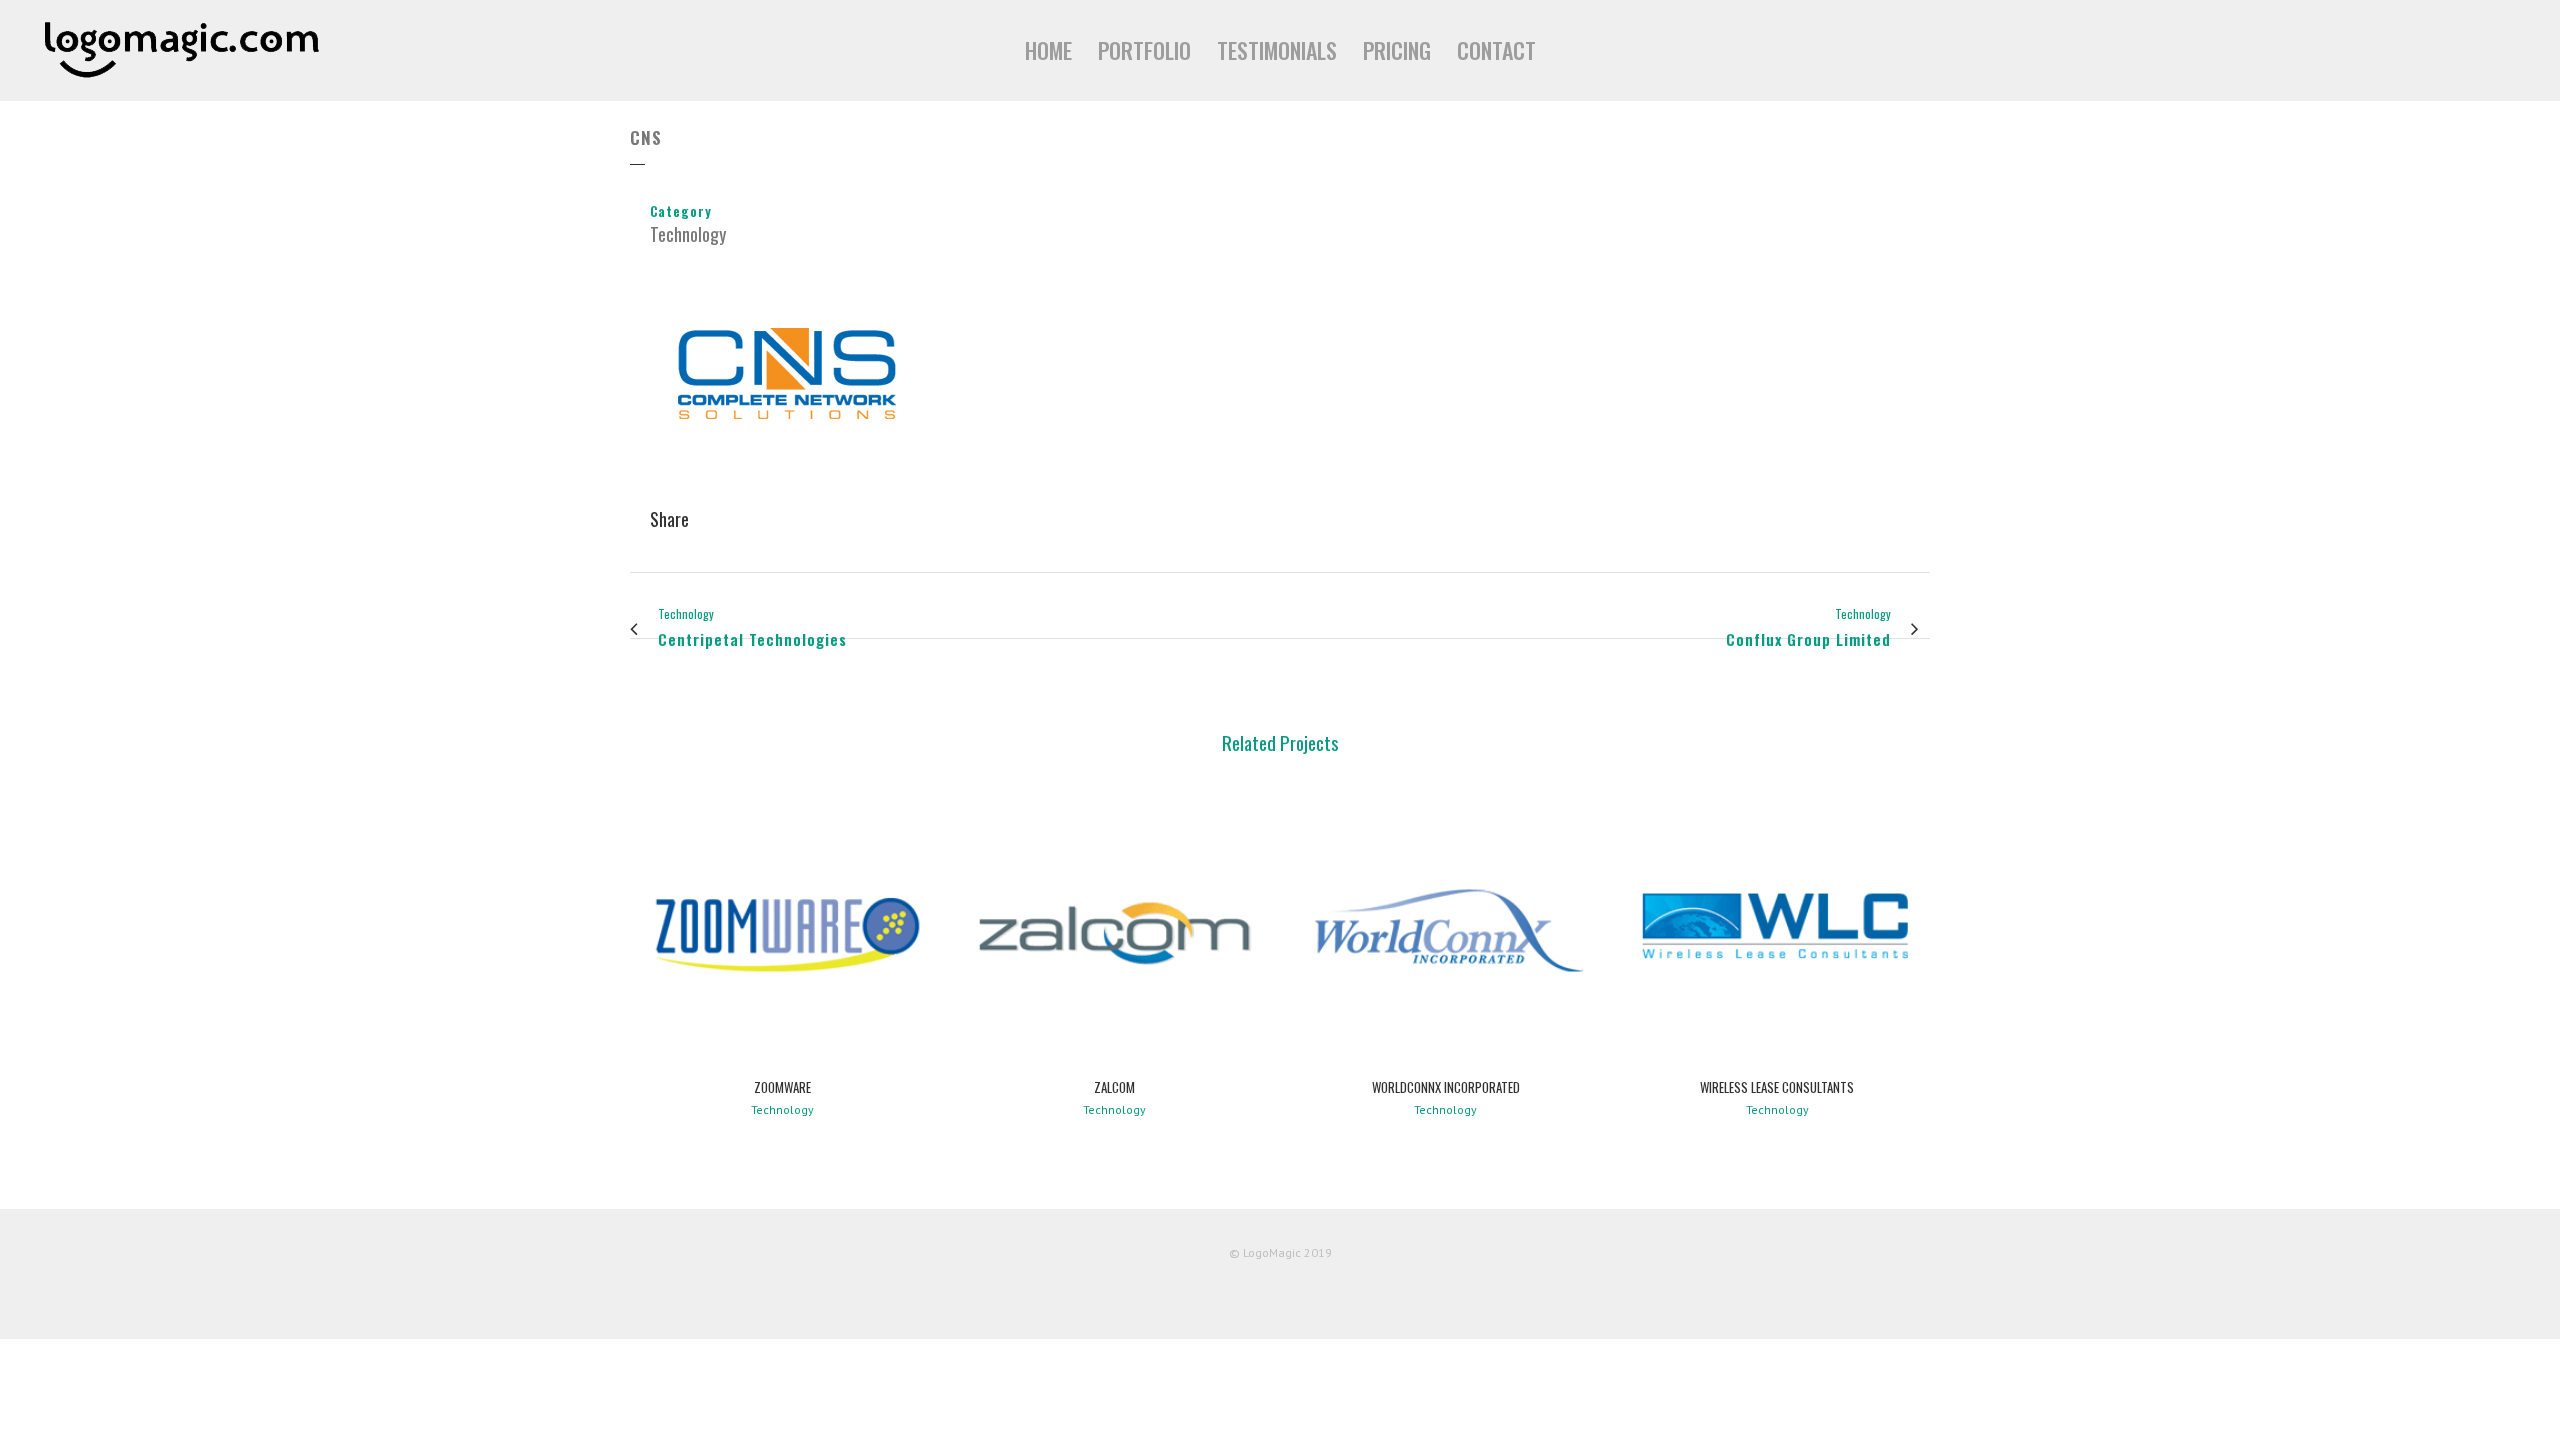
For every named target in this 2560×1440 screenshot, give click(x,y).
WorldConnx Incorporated (1446, 1087)
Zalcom (1114, 1087)
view (782, 929)
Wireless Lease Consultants (1777, 1087)
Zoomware (782, 1087)
